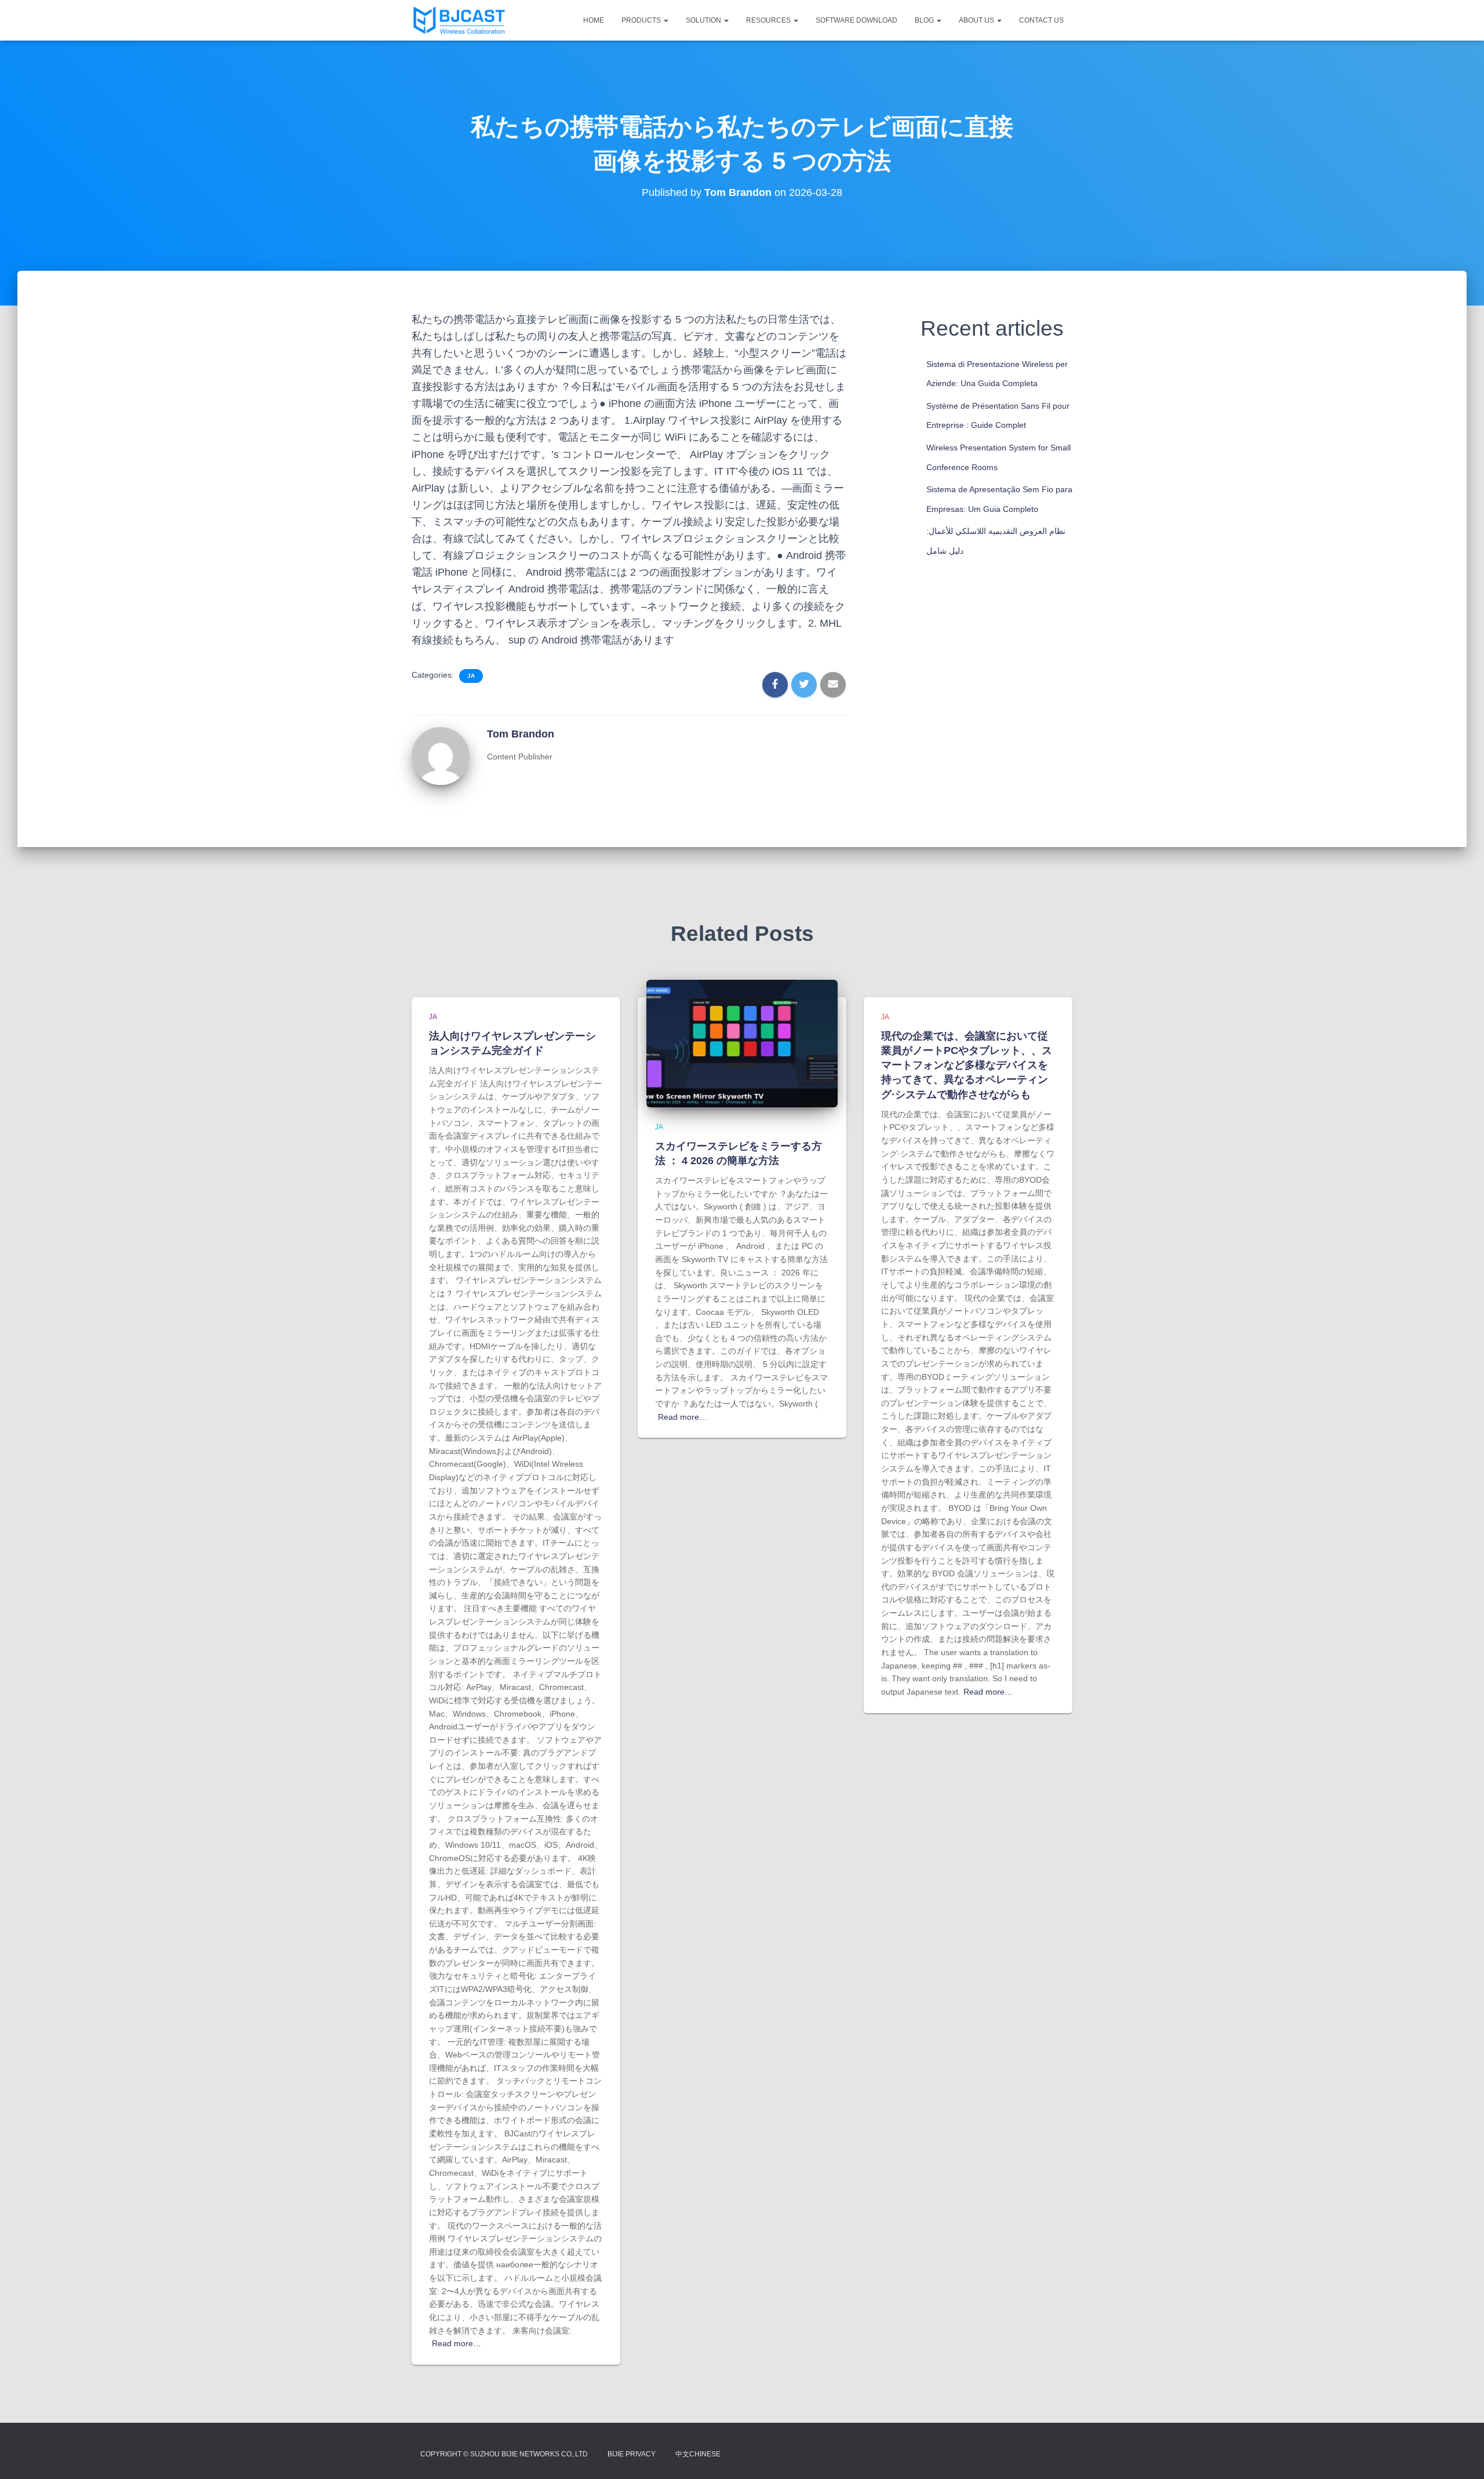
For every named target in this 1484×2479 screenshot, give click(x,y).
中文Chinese (698, 2454)
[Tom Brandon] (441, 755)
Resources (769, 20)
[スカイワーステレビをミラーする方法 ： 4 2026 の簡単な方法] (742, 1043)
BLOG (925, 20)
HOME (594, 20)
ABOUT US (977, 20)
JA (471, 676)
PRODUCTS (642, 20)
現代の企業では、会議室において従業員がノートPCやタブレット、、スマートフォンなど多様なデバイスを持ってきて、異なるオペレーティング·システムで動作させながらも (967, 1065)
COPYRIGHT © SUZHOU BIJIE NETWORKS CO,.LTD (504, 2454)
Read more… (457, 2343)
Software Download (856, 20)
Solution (704, 20)
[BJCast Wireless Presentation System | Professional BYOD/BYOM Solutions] (459, 20)
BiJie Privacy (632, 2454)
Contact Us (1041, 20)
